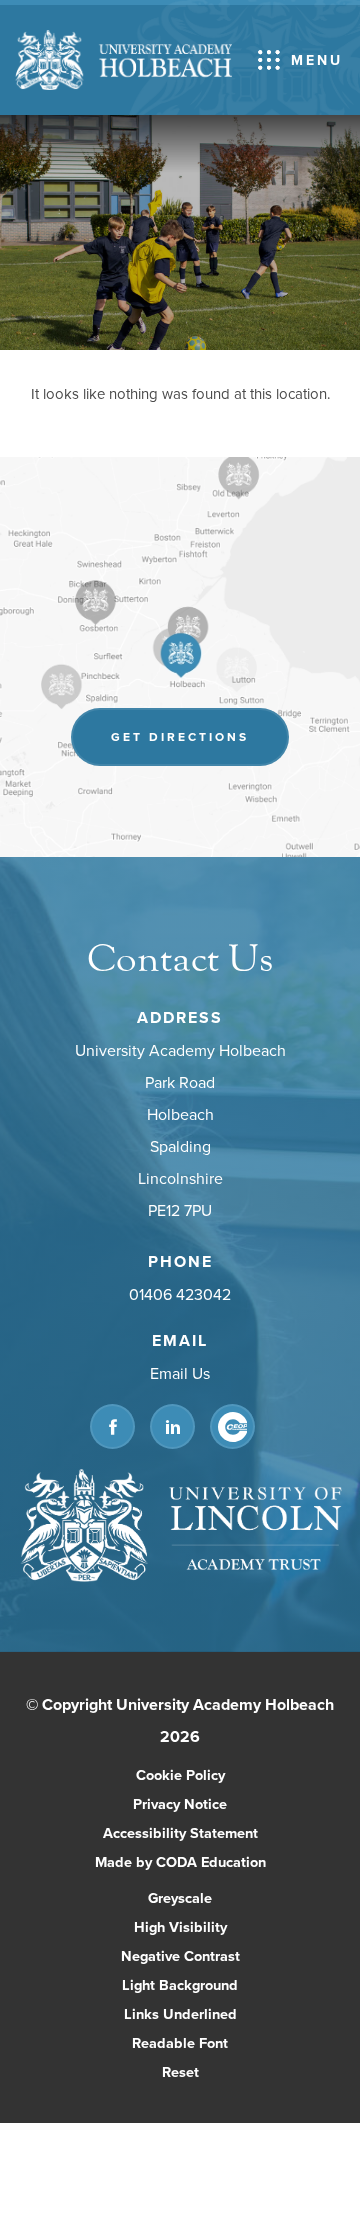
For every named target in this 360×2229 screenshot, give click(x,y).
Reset (180, 2071)
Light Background (180, 1984)
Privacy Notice (180, 1803)
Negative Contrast (180, 1955)
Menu (317, 60)
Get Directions (200, 746)
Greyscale (180, 1897)
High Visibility (180, 1926)
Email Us (180, 1373)
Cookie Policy (180, 1774)
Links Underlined (180, 2013)
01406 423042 (180, 1294)
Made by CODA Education (201, 1863)
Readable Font (180, 2042)
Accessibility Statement (180, 1832)
